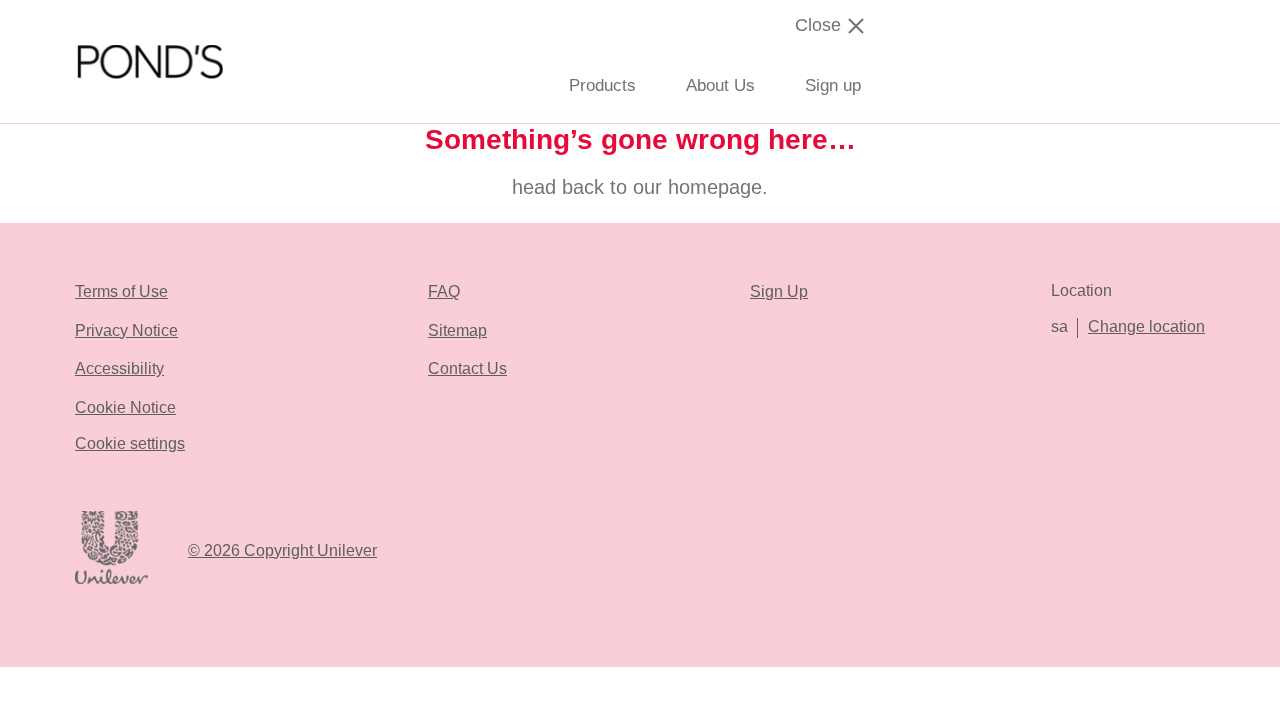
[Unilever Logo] (111, 580)
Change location (1146, 326)
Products (602, 85)
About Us (720, 85)
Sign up (833, 85)
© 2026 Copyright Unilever (282, 550)
